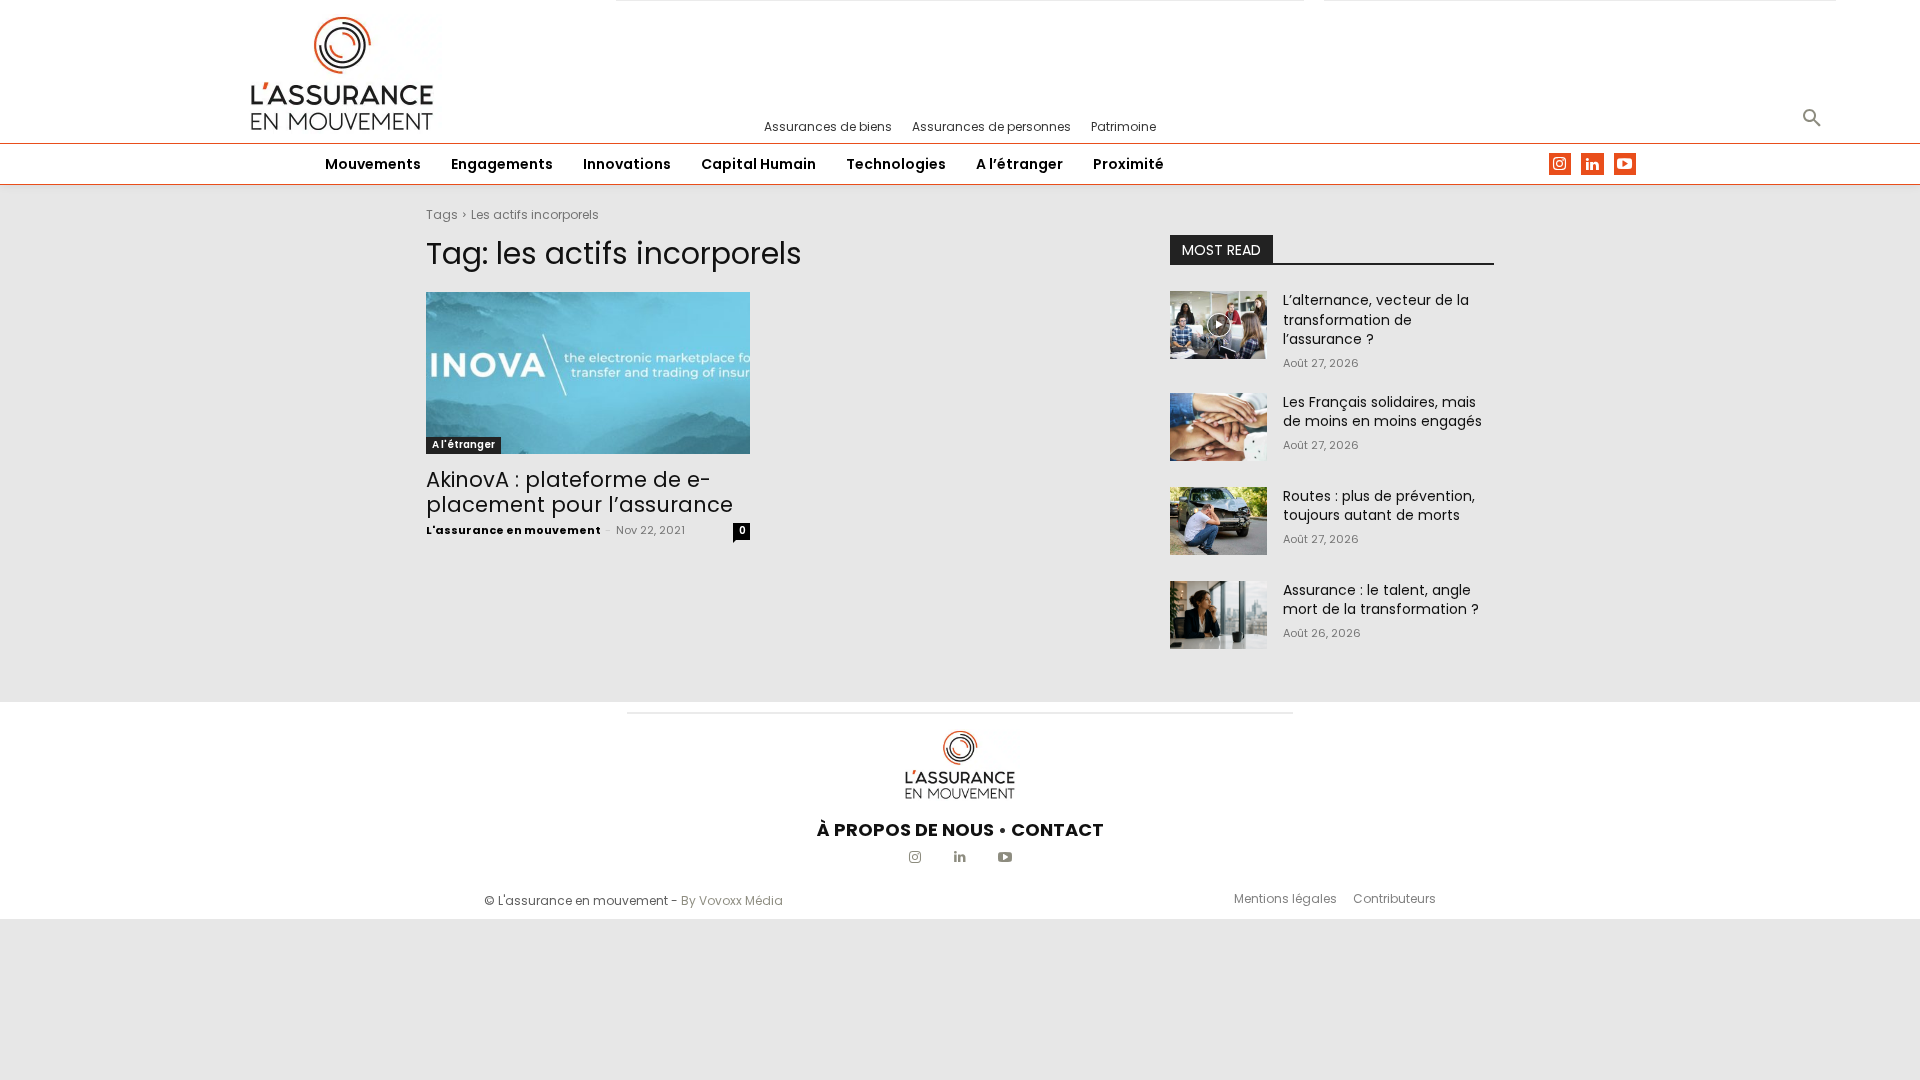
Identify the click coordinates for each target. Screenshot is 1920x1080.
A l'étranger (463, 444)
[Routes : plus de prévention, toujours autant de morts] (1218, 521)
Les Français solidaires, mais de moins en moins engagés (1382, 412)
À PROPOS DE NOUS (905, 829)
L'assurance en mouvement (513, 530)
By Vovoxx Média (732, 900)
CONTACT (1057, 829)
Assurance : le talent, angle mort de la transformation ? (1381, 600)
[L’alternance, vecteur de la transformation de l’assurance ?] (1218, 325)
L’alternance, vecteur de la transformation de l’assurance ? (1376, 319)
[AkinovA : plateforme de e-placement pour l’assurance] (588, 373)
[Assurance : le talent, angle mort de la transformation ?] (1218, 615)
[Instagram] (1560, 164)
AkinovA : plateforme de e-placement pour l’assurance (579, 492)
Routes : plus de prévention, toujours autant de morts (1379, 506)
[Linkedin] (1592, 164)
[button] (1812, 119)
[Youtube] (1625, 164)
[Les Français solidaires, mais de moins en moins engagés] (1218, 427)
